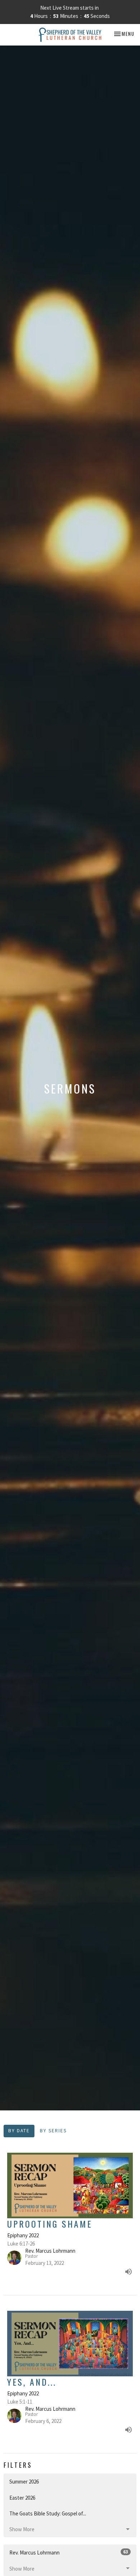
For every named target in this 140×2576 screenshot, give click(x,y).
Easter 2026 (22, 2498)
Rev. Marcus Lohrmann (69, 2552)
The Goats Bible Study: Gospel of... (48, 2513)
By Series (53, 2131)
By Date (19, 2131)
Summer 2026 (24, 2482)
